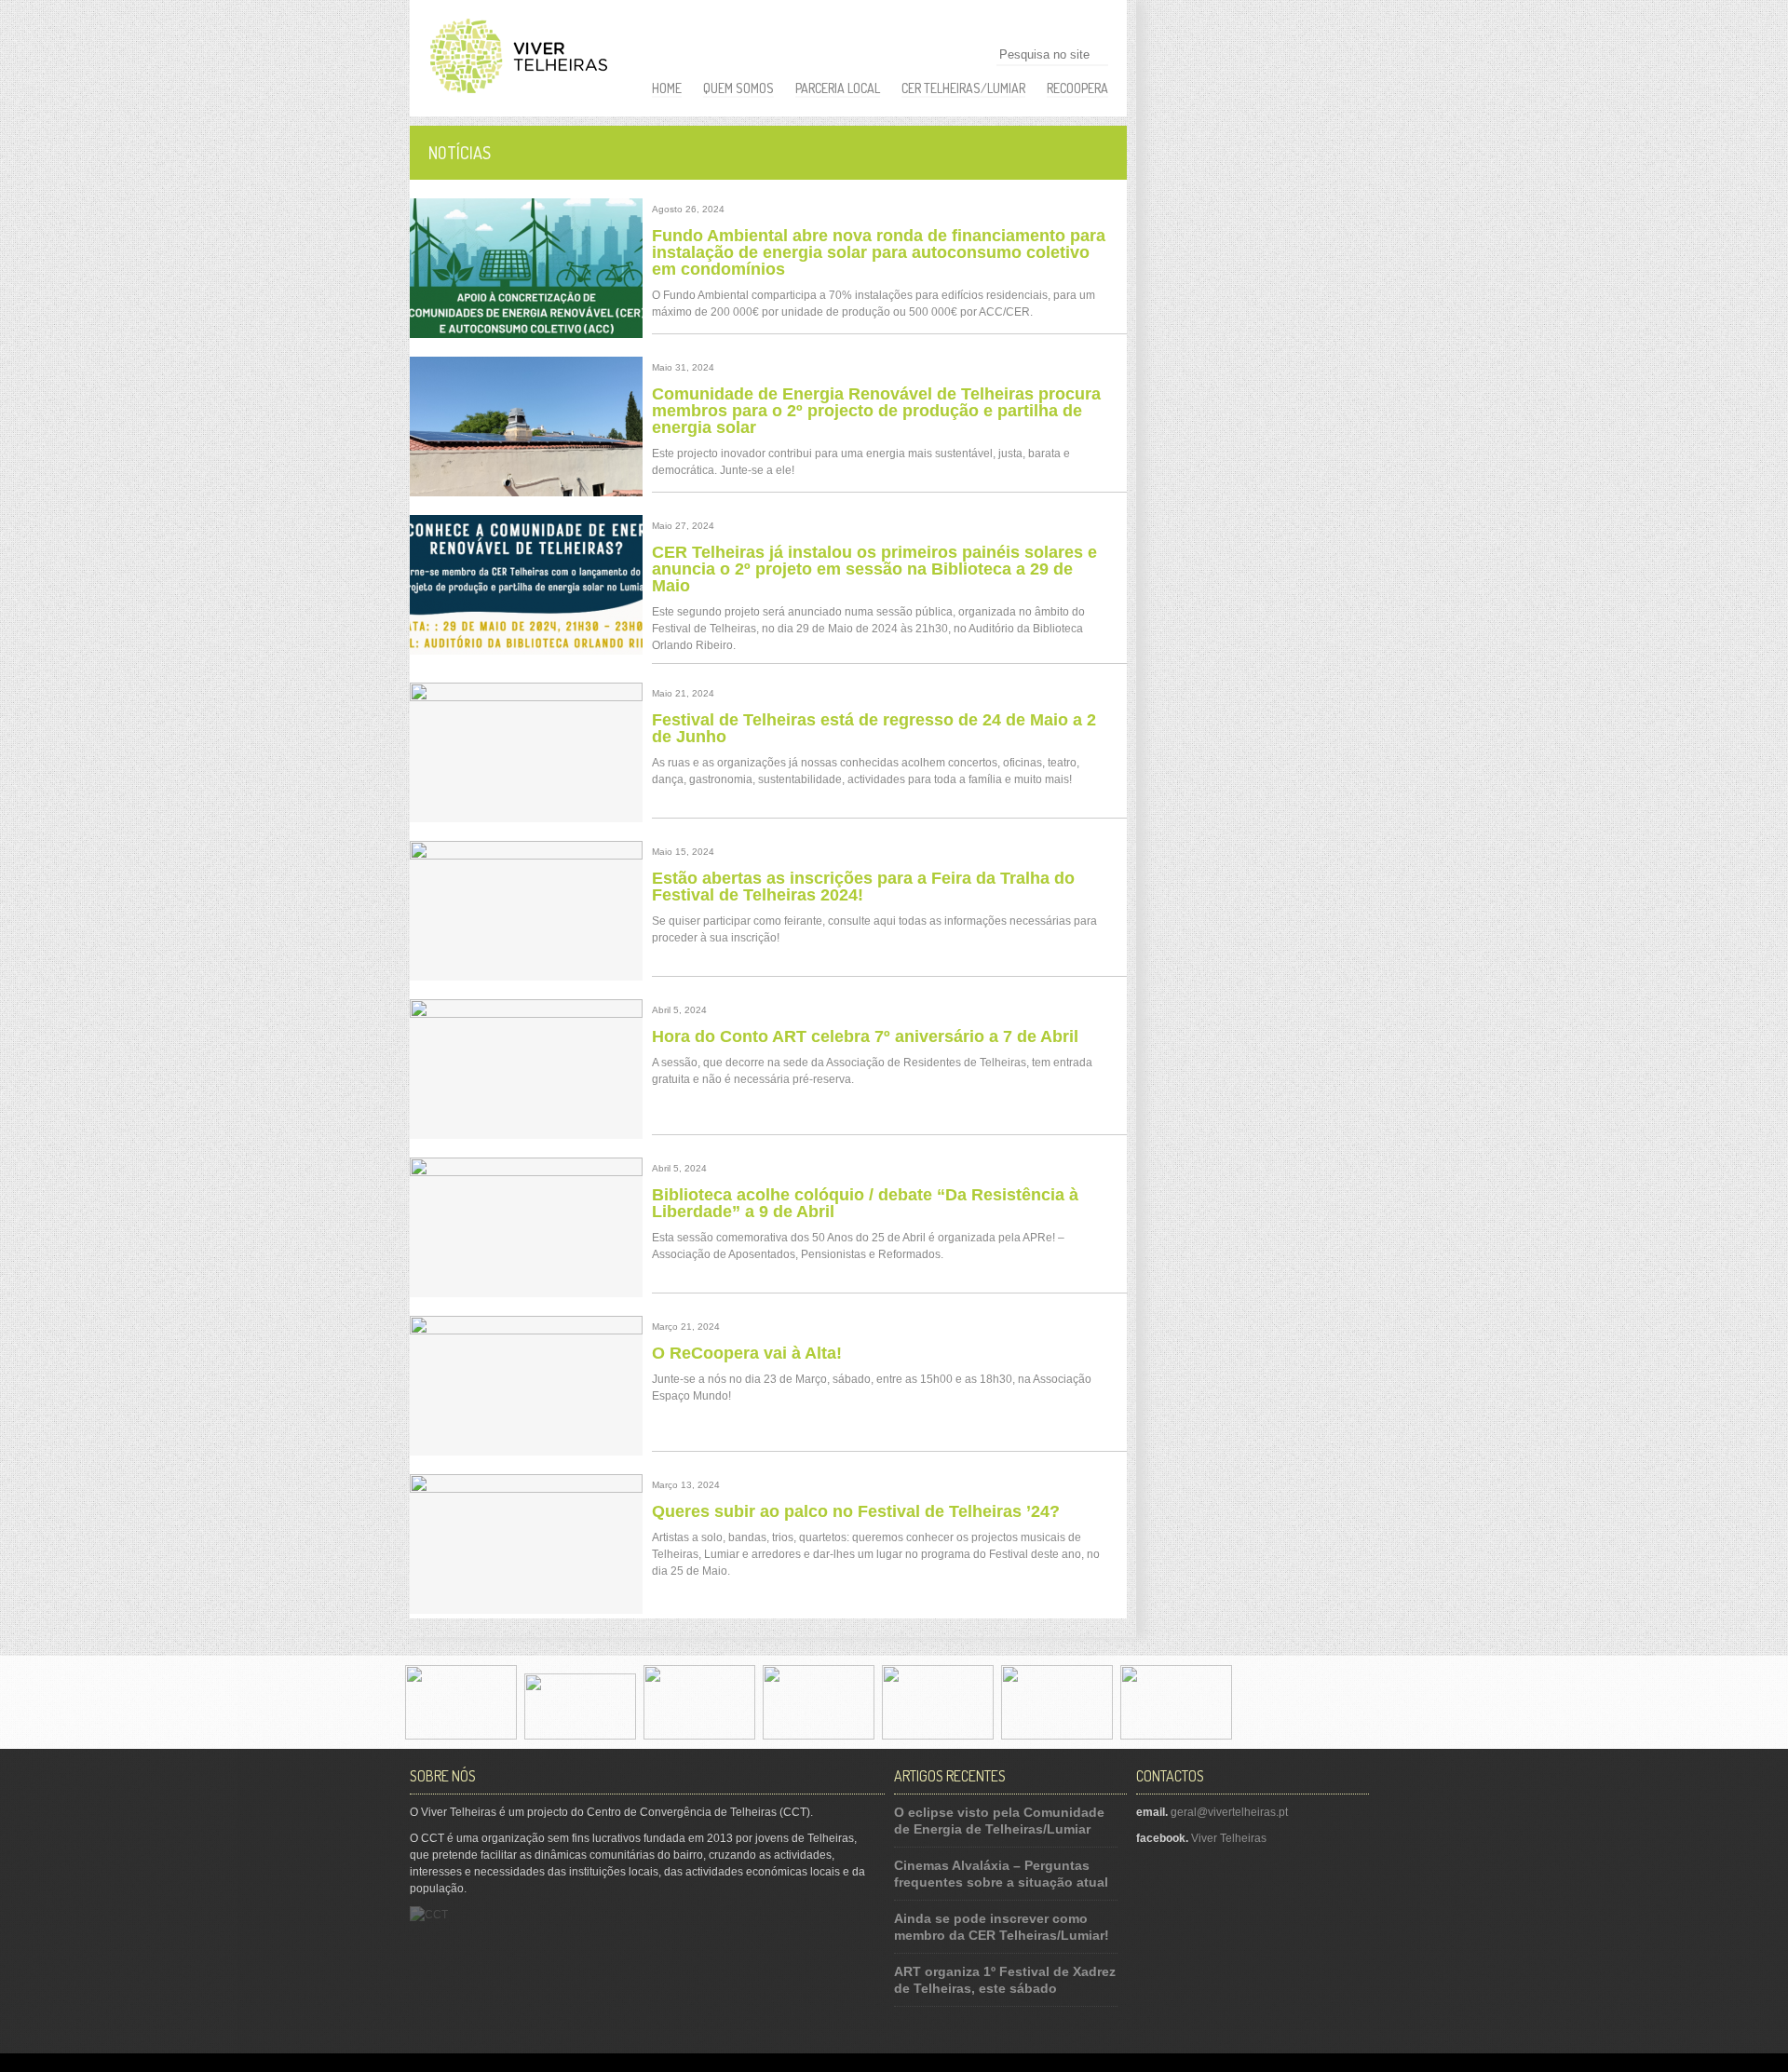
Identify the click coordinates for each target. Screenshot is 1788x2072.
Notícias (460, 153)
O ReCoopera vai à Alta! (747, 1353)
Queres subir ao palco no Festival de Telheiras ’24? (856, 1511)
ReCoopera (1077, 88)
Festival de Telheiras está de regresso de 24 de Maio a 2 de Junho (874, 728)
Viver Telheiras (1229, 1838)
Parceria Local (838, 88)
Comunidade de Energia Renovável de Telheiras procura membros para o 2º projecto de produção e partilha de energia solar (876, 411)
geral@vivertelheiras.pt (1229, 1812)
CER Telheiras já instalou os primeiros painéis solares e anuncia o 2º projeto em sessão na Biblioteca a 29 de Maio (874, 569)
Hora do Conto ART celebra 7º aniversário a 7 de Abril (865, 1036)
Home (667, 88)
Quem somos (738, 88)
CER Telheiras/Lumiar (963, 88)
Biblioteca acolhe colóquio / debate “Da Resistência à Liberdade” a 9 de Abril (865, 1203)
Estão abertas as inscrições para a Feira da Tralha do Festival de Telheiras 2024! (863, 887)
